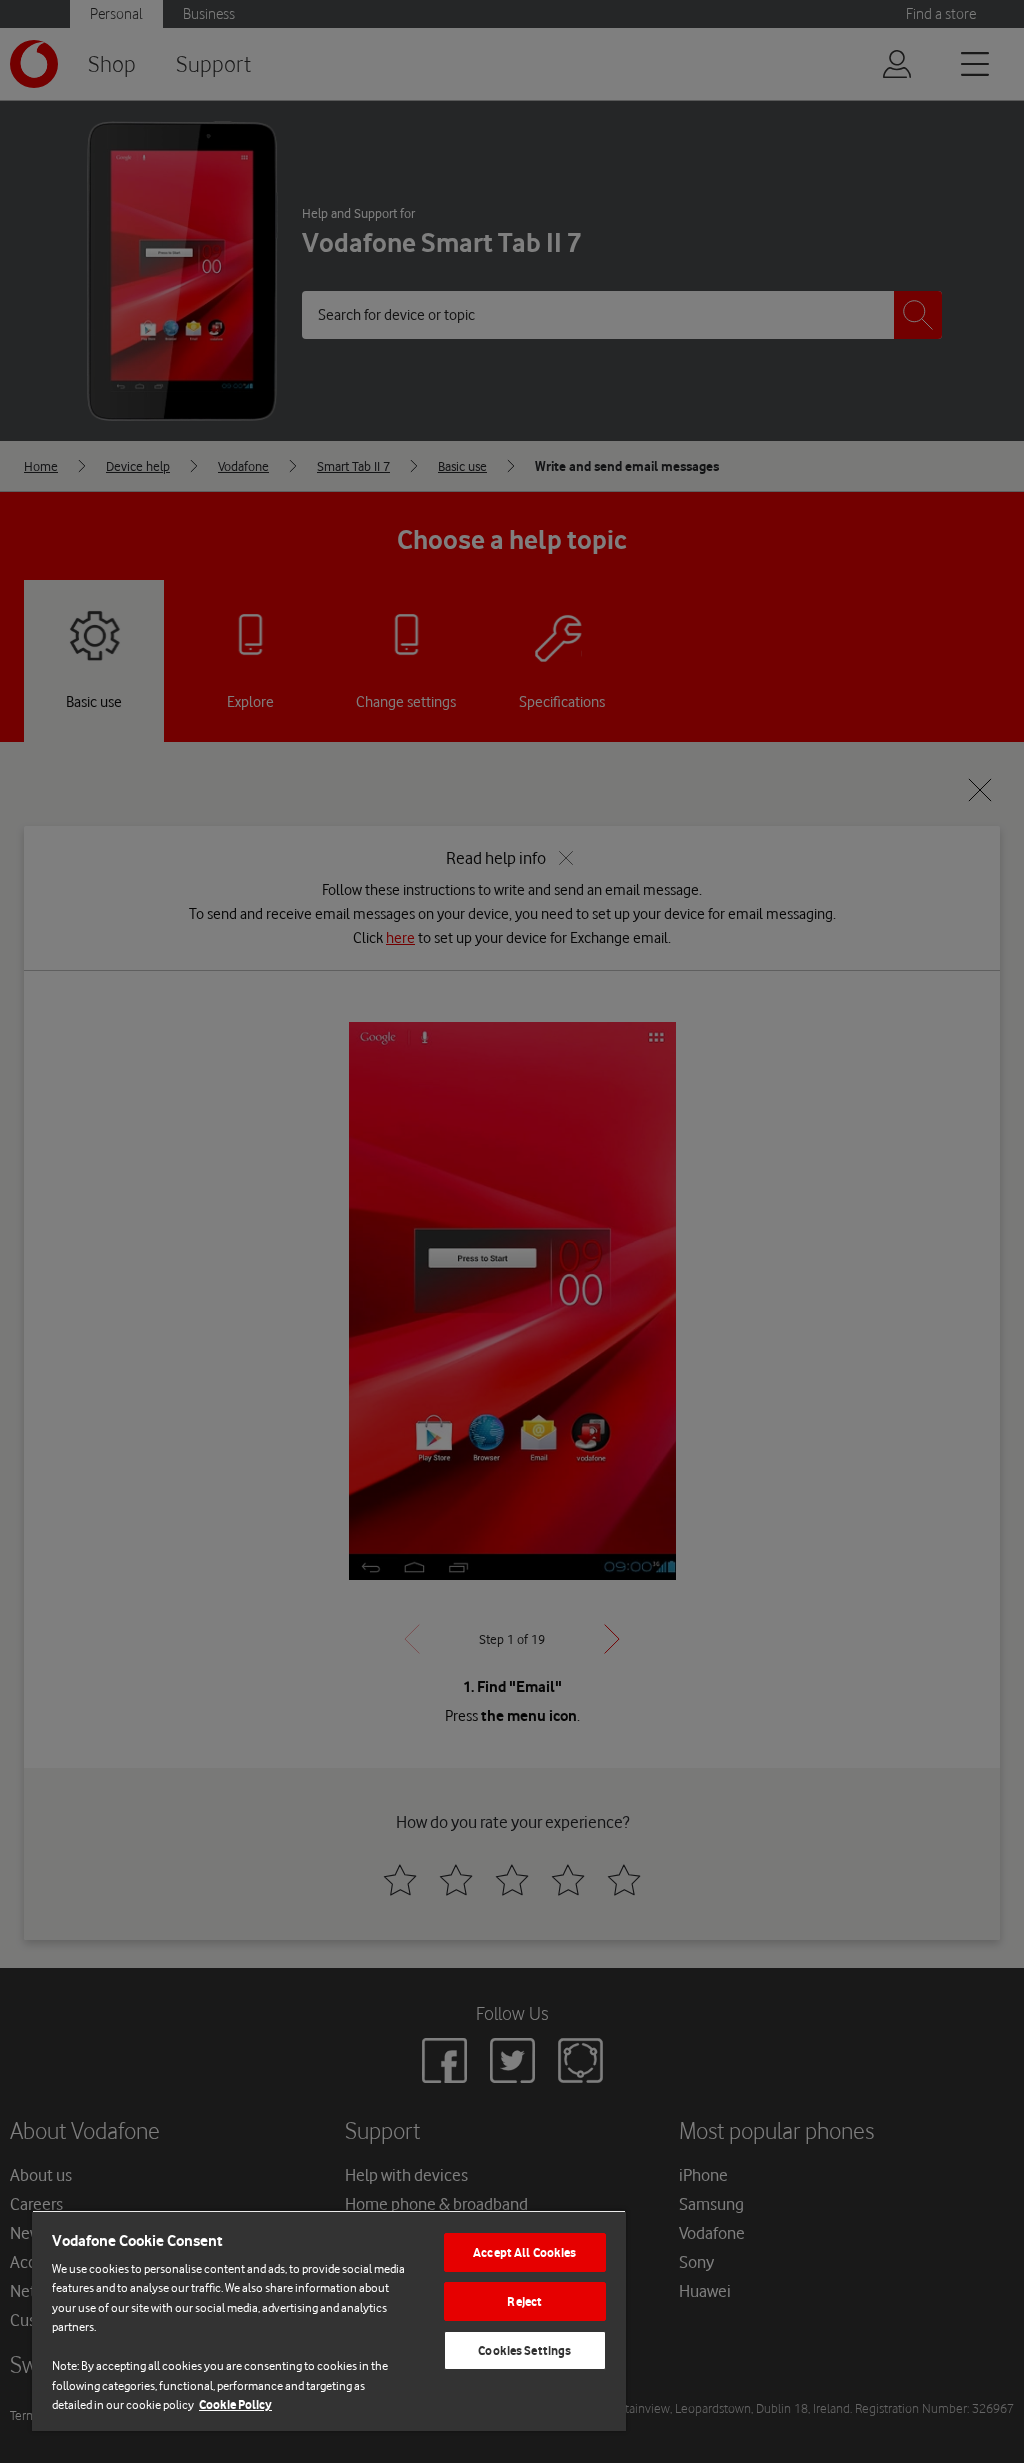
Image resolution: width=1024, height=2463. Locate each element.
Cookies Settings (524, 2350)
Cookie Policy (235, 2404)
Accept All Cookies (524, 2252)
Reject (524, 2301)
